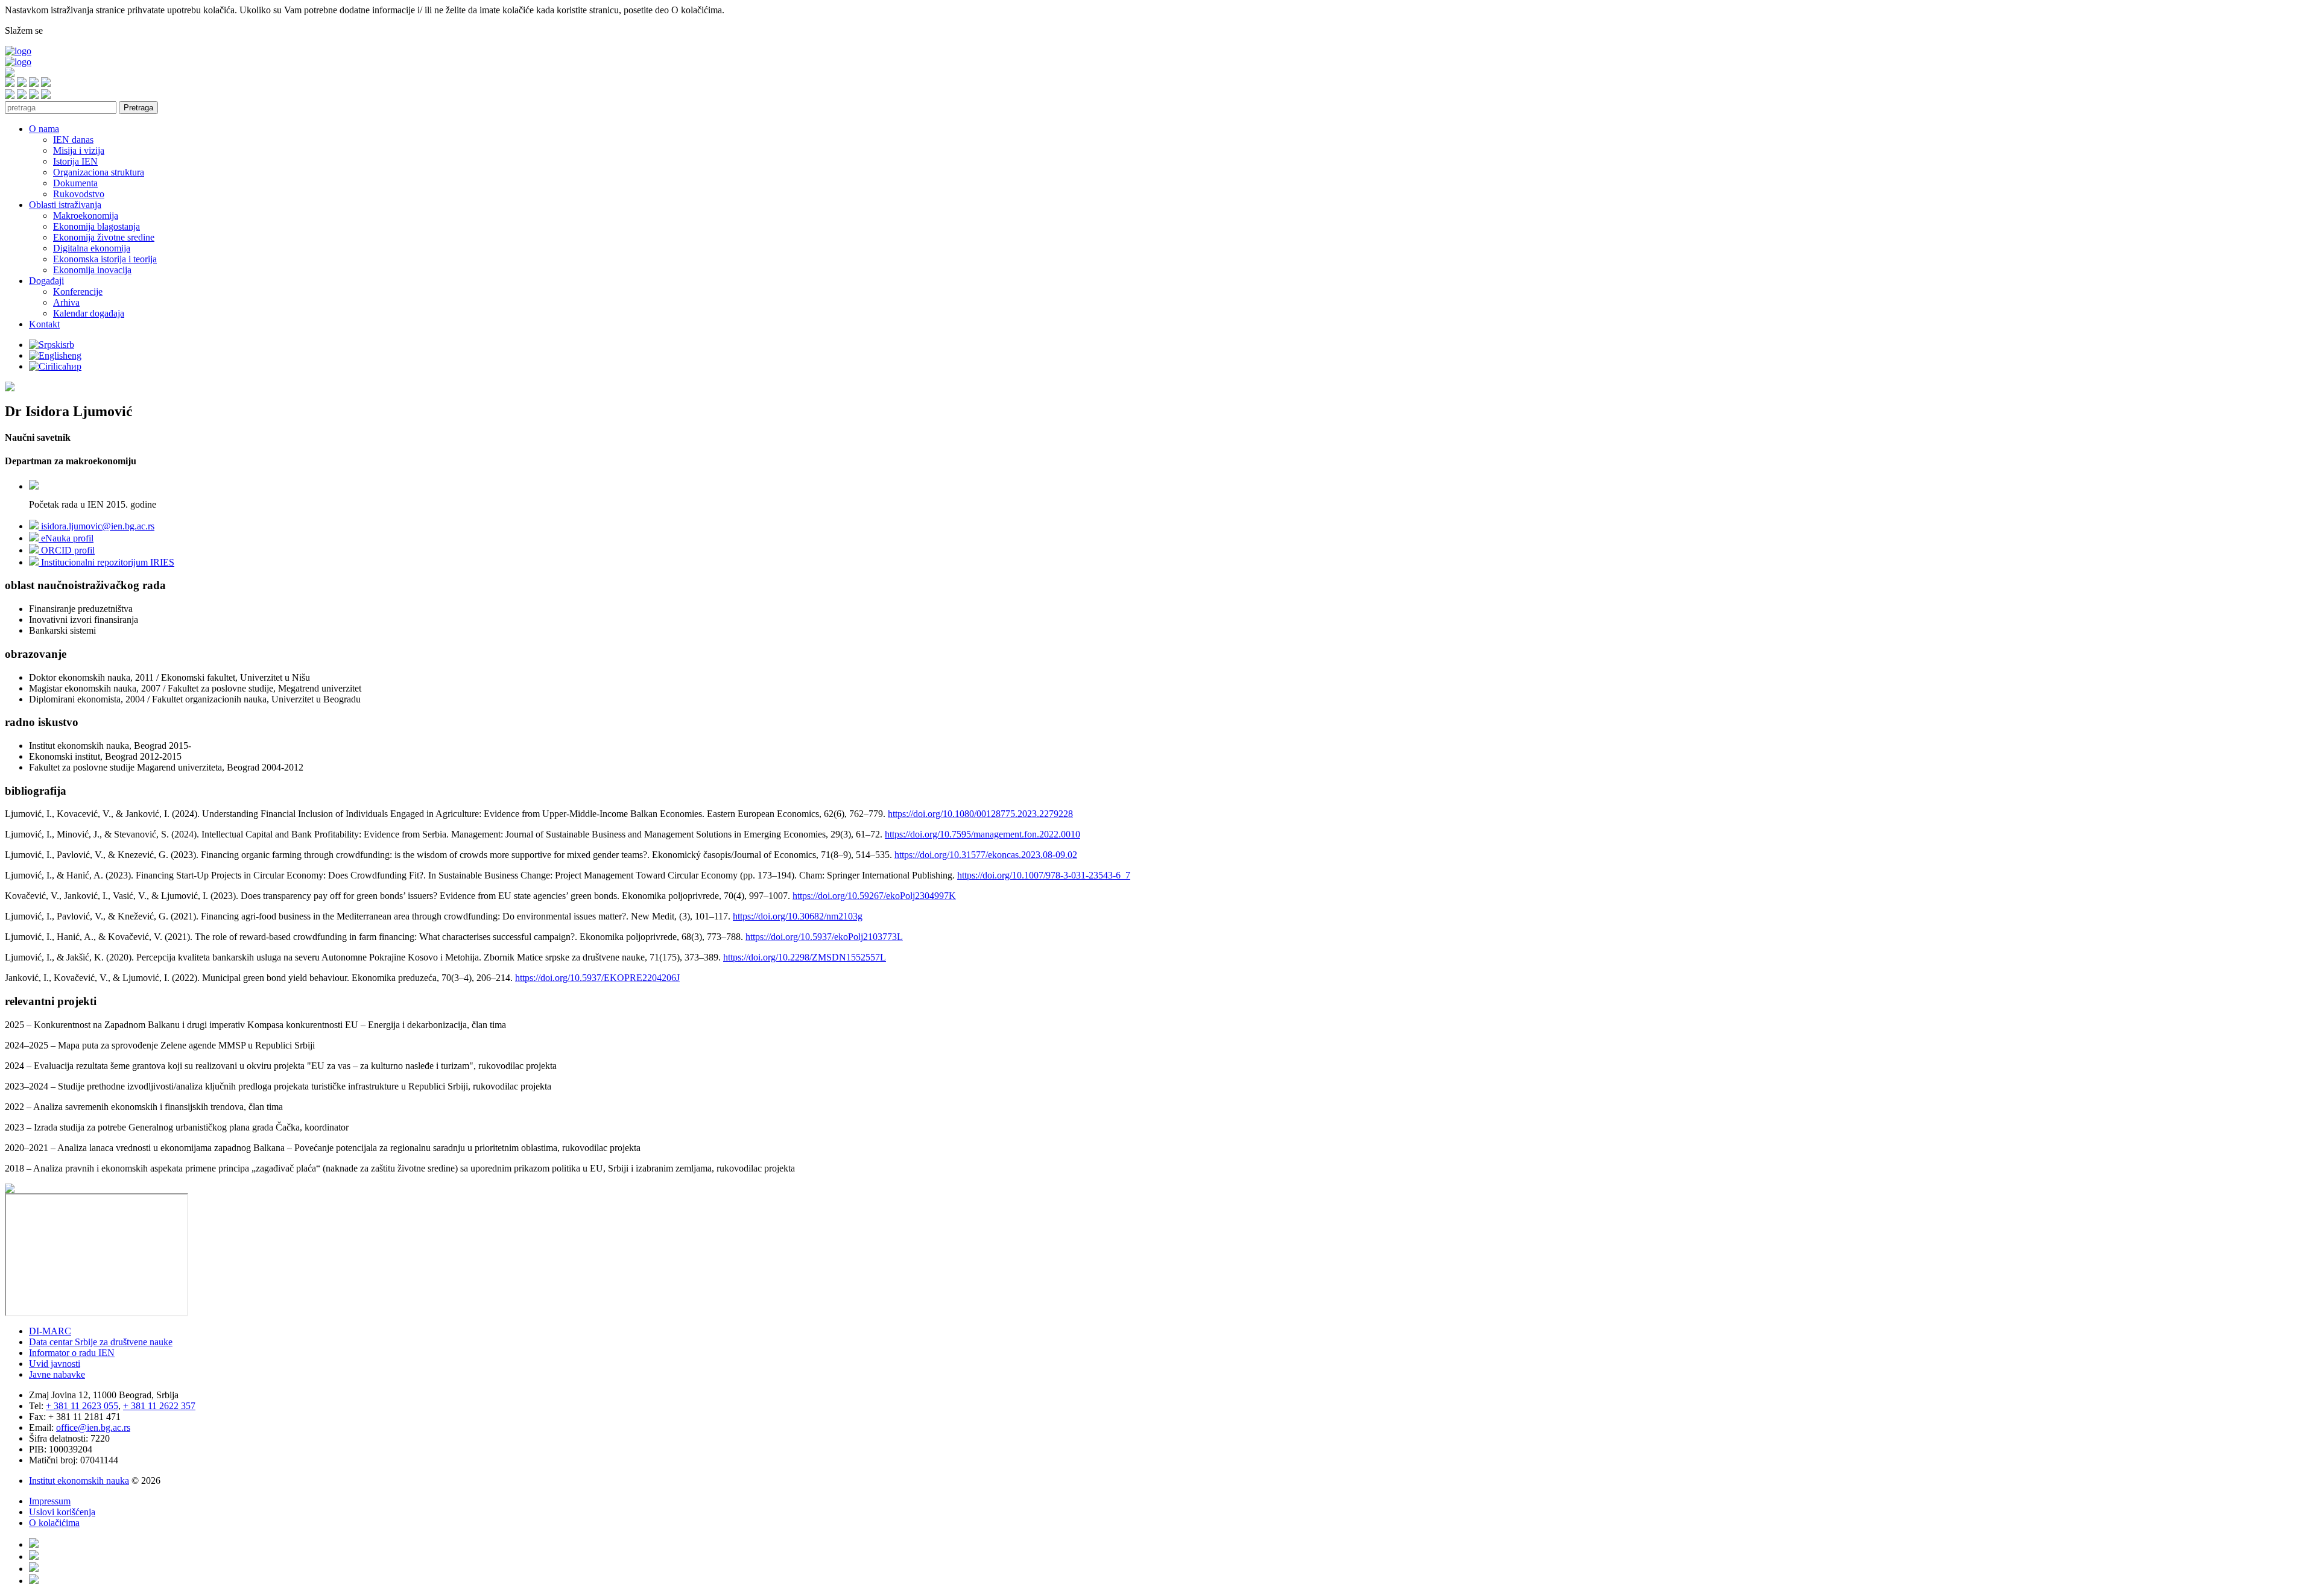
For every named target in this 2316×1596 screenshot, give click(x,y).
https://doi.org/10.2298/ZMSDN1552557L (805, 957)
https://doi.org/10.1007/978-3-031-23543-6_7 (1044, 875)
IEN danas (73, 140)
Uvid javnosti (55, 1364)
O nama (44, 129)
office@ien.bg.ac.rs (93, 1427)
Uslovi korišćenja (62, 1512)
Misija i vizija (79, 150)
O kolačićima (54, 1523)
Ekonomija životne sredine (104, 237)
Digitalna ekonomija (92, 248)
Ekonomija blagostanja (96, 226)
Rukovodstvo (79, 194)
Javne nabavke (57, 1374)
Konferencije (78, 292)
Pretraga (138, 108)
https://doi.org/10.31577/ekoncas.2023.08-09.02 (986, 855)
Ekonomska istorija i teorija (105, 259)
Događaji (46, 281)
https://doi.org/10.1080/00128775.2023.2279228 (980, 814)
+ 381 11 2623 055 (82, 1406)
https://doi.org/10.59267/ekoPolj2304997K (874, 896)
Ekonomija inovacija (92, 270)
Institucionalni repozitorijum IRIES (106, 562)
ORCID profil (67, 550)
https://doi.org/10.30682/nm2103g (798, 916)
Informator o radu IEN (72, 1353)
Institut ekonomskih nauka (79, 1481)
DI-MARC (50, 1331)
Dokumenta (75, 183)
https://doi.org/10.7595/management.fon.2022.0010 (982, 834)
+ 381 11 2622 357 (159, 1406)
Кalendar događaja (89, 313)
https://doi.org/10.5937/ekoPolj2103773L (824, 937)
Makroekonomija (86, 216)
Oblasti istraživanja (65, 205)
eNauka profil (66, 538)
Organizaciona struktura (99, 172)
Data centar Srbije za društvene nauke (101, 1342)
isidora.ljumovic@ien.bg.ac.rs (96, 526)
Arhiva (66, 302)
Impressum (50, 1501)
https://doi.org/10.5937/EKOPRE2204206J (597, 978)
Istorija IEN (75, 161)
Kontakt (44, 324)
